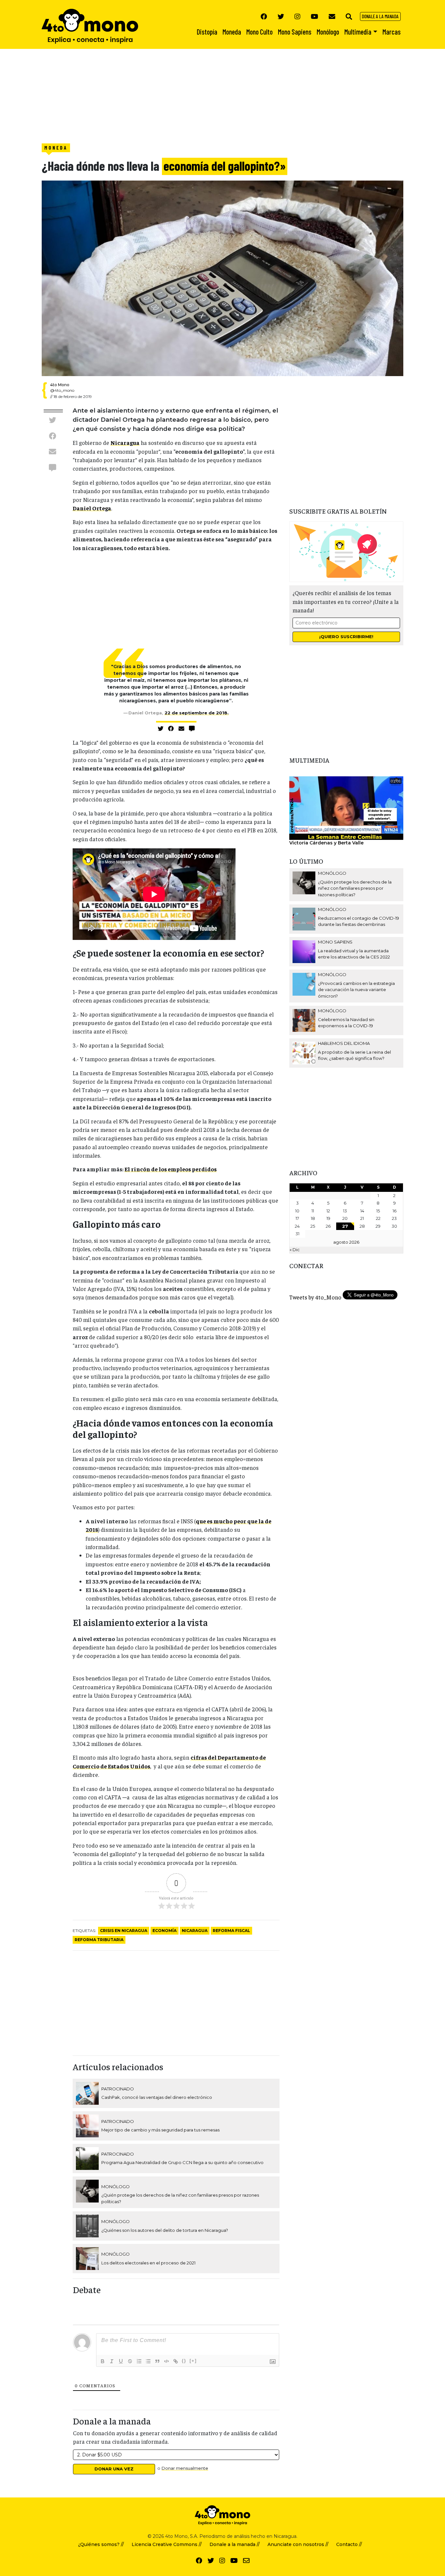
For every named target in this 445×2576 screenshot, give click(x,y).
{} (184, 2361)
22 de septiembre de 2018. (197, 713)
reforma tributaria (99, 1940)
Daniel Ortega (92, 508)
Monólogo (115, 2187)
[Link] (176, 2361)
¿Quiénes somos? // (101, 2544)
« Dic (295, 1250)
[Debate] (52, 467)
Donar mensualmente (185, 2468)
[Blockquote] (157, 2361)
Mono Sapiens (335, 942)
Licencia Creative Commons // (167, 2544)
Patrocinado (118, 2089)
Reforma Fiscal (231, 1931)
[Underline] (121, 2361)
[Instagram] (297, 16)
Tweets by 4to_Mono (315, 1297)
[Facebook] (264, 16)
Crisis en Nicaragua (124, 1931)
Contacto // (349, 2544)
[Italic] (112, 2361)
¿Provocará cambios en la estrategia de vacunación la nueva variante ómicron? (356, 990)
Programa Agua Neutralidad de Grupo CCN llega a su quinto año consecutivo (182, 2162)
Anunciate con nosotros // (298, 2544)
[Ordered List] (139, 2361)
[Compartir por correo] (52, 452)
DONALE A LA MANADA (380, 16)
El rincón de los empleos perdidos (171, 1169)
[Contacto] (332, 16)
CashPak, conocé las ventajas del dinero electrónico (157, 2097)
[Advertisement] (195, 95)
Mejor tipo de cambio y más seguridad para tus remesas (160, 2130)
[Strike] (130, 2361)
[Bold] (103, 2361)
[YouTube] (315, 16)
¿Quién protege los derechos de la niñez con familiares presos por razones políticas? (355, 888)
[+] (193, 2361)
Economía (165, 1931)
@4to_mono (62, 390)
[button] (349, 16)
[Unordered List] (148, 2361)
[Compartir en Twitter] (52, 420)
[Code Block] (166, 2361)
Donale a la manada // (235, 2544)
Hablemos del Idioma (344, 1043)
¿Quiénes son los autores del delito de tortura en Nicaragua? (165, 2230)
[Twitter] (281, 16)
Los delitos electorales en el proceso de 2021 (148, 2263)
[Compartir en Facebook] (52, 436)
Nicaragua (125, 443)
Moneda (56, 148)
